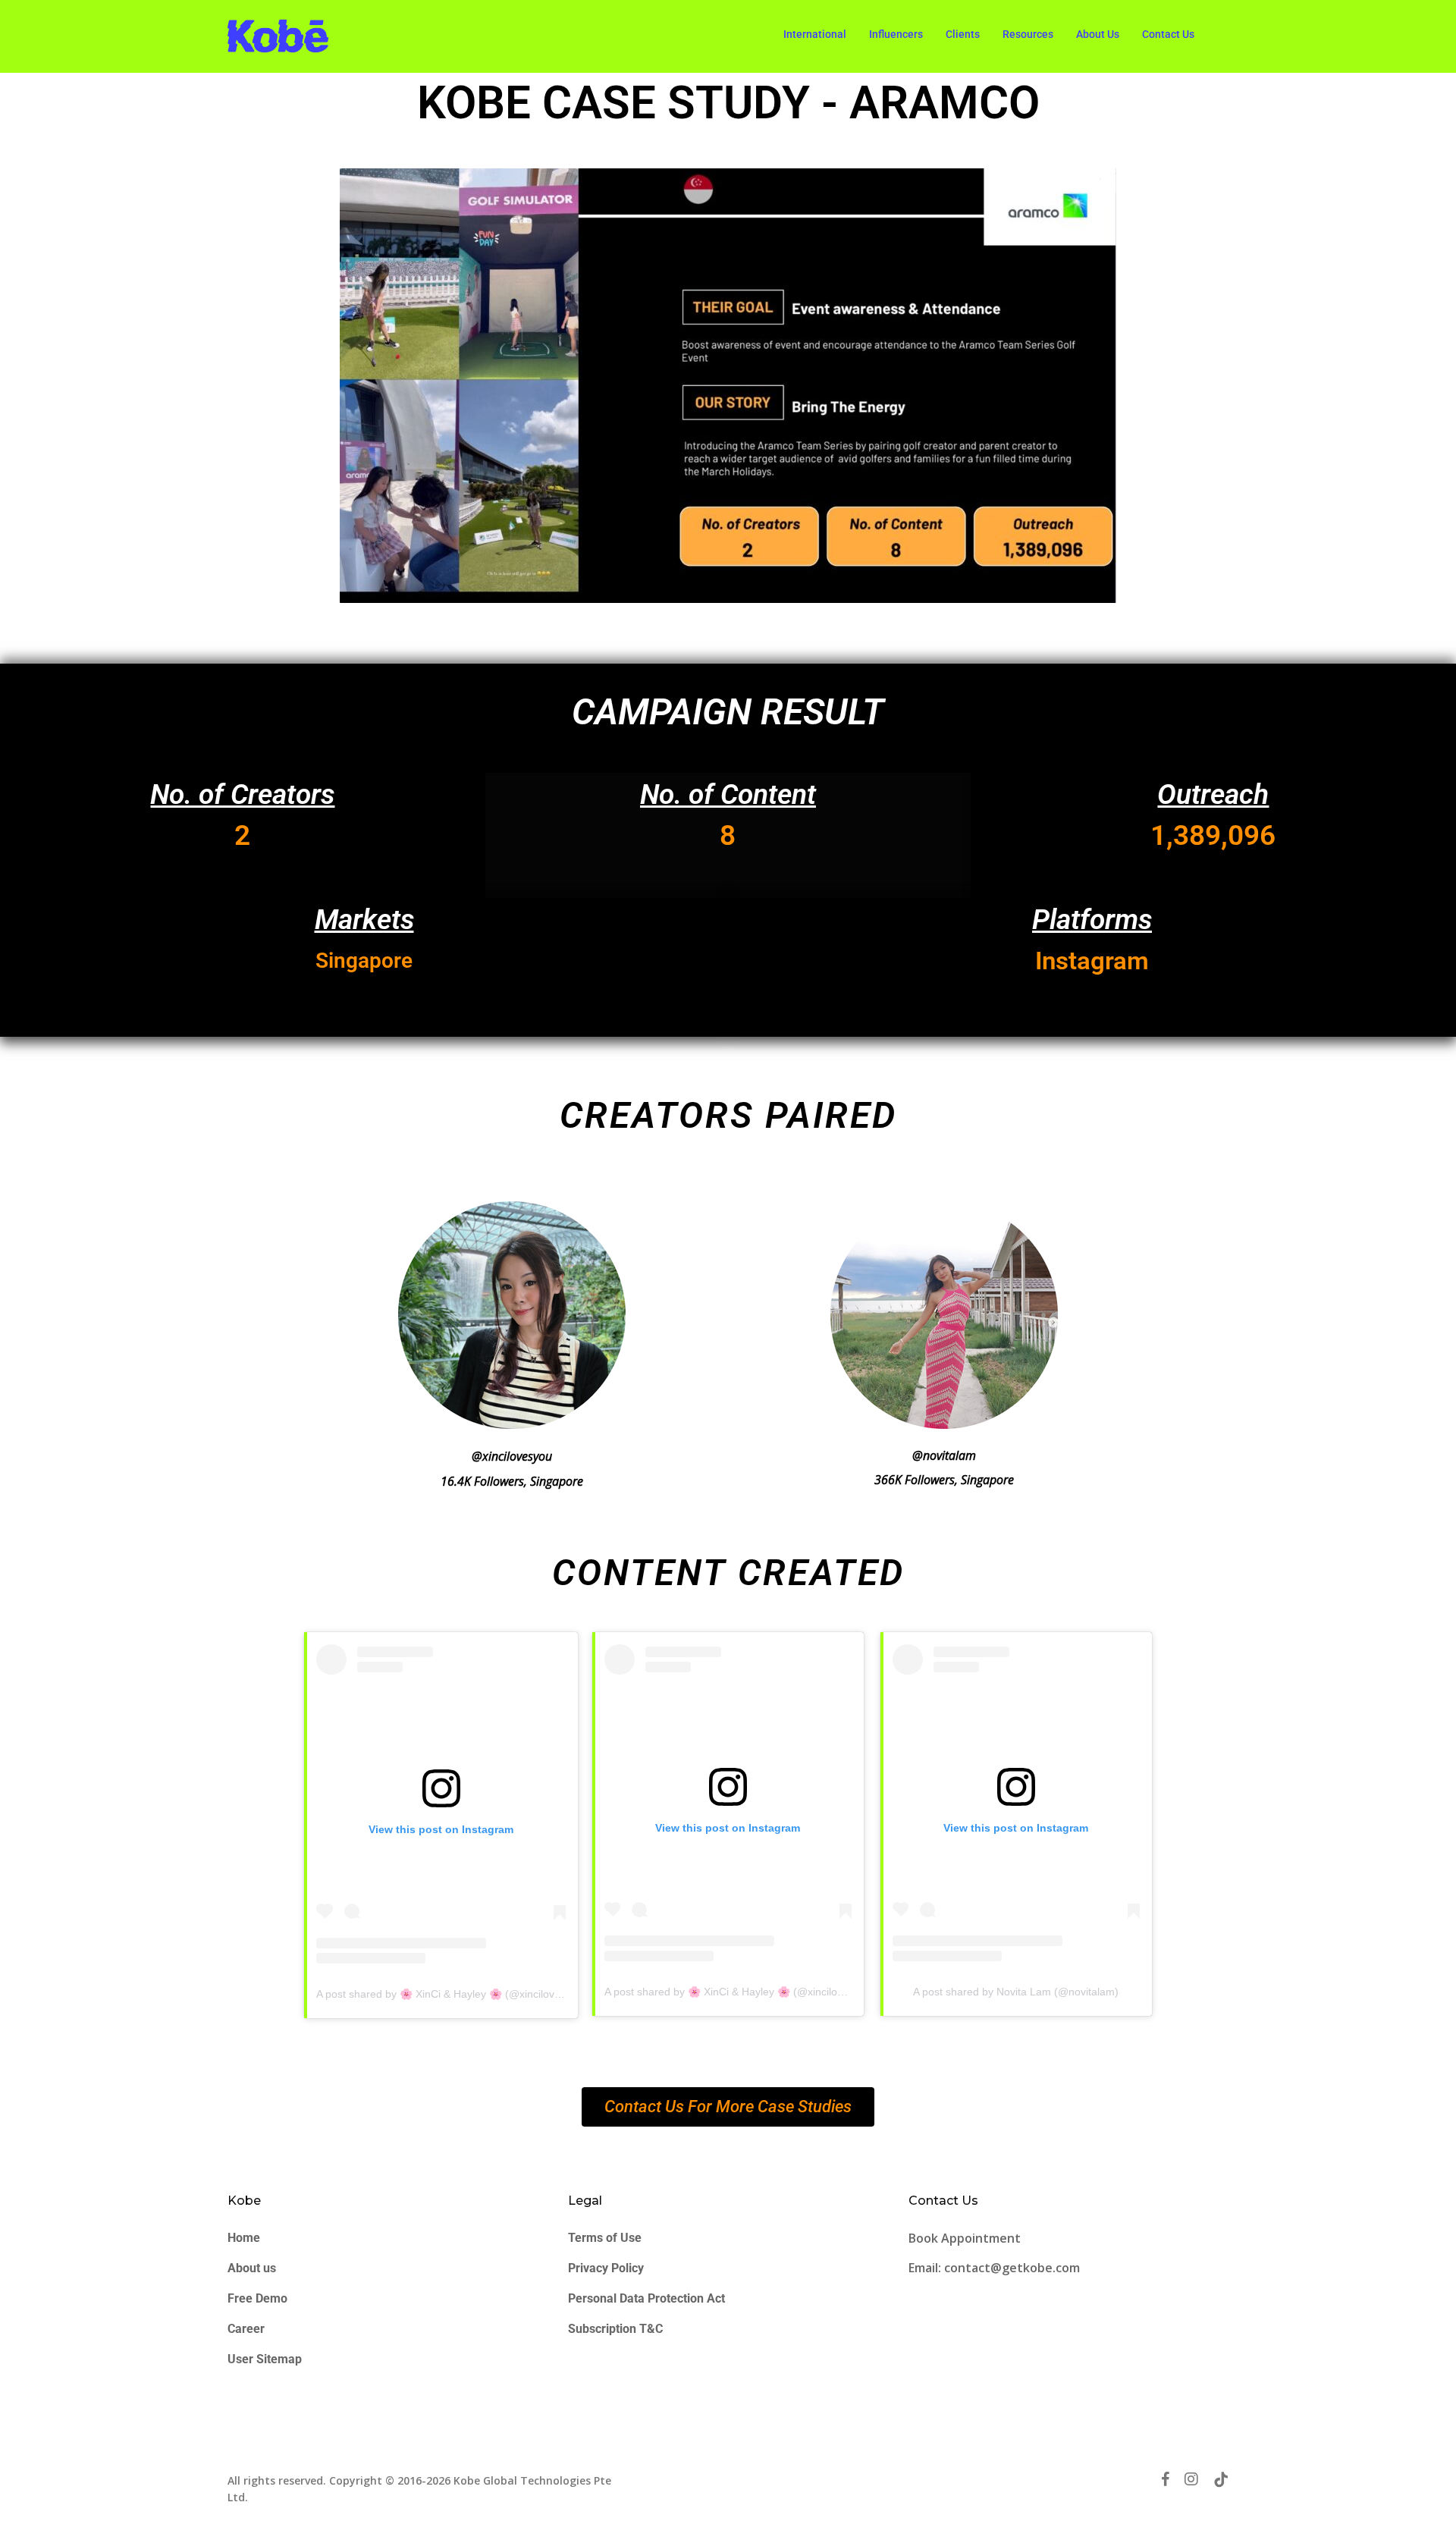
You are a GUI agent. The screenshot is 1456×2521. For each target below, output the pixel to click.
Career (246, 2329)
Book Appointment (966, 2238)
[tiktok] (1221, 2479)
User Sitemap (265, 2359)
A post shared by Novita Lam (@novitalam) (1016, 1992)
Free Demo (257, 2298)
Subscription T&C (615, 2329)
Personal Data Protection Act (646, 2298)
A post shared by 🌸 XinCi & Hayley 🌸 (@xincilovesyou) (452, 1994)
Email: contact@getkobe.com (994, 2268)
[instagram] (1191, 2479)
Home (244, 2238)
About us (252, 2268)
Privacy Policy (606, 2268)
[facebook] (1165, 2479)
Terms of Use (605, 2238)
